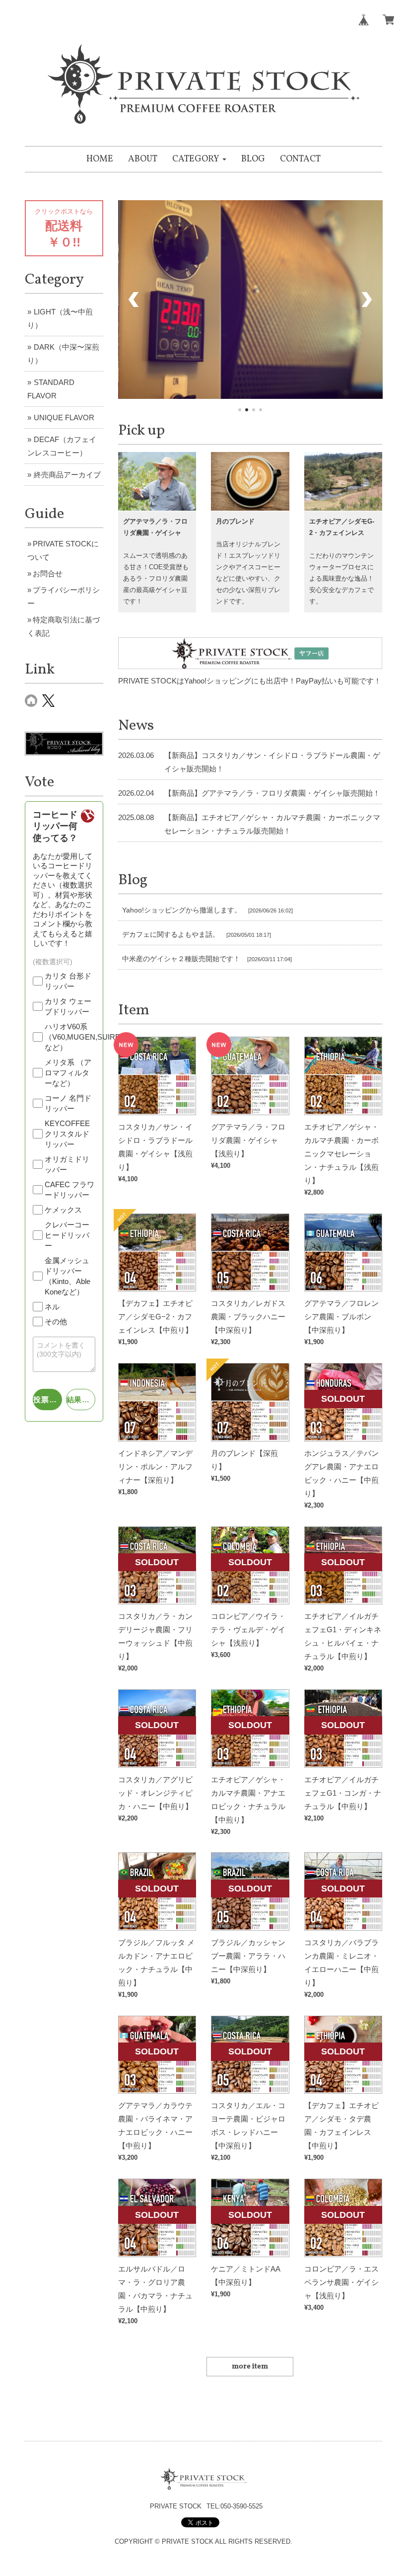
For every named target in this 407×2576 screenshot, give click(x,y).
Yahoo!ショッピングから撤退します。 (182, 910)
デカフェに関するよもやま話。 (171, 934)
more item (250, 2367)
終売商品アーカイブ (67, 475)
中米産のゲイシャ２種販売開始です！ (181, 959)
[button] (199, 159)
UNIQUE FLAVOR (64, 417)
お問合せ (48, 573)
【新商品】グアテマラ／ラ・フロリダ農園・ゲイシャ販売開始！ (272, 793)
